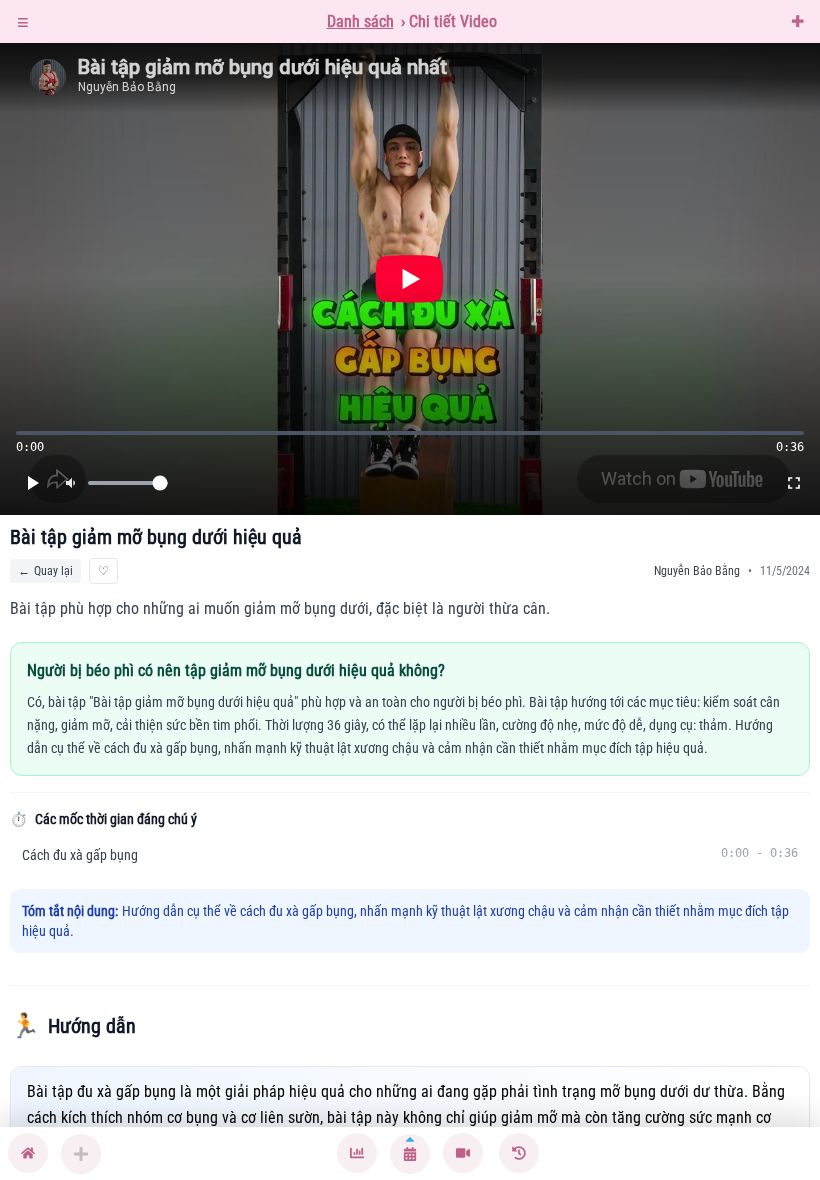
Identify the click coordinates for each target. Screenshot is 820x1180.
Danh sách (360, 21)
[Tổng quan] (357, 1153)
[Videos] (463, 1153)
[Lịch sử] (519, 1153)
